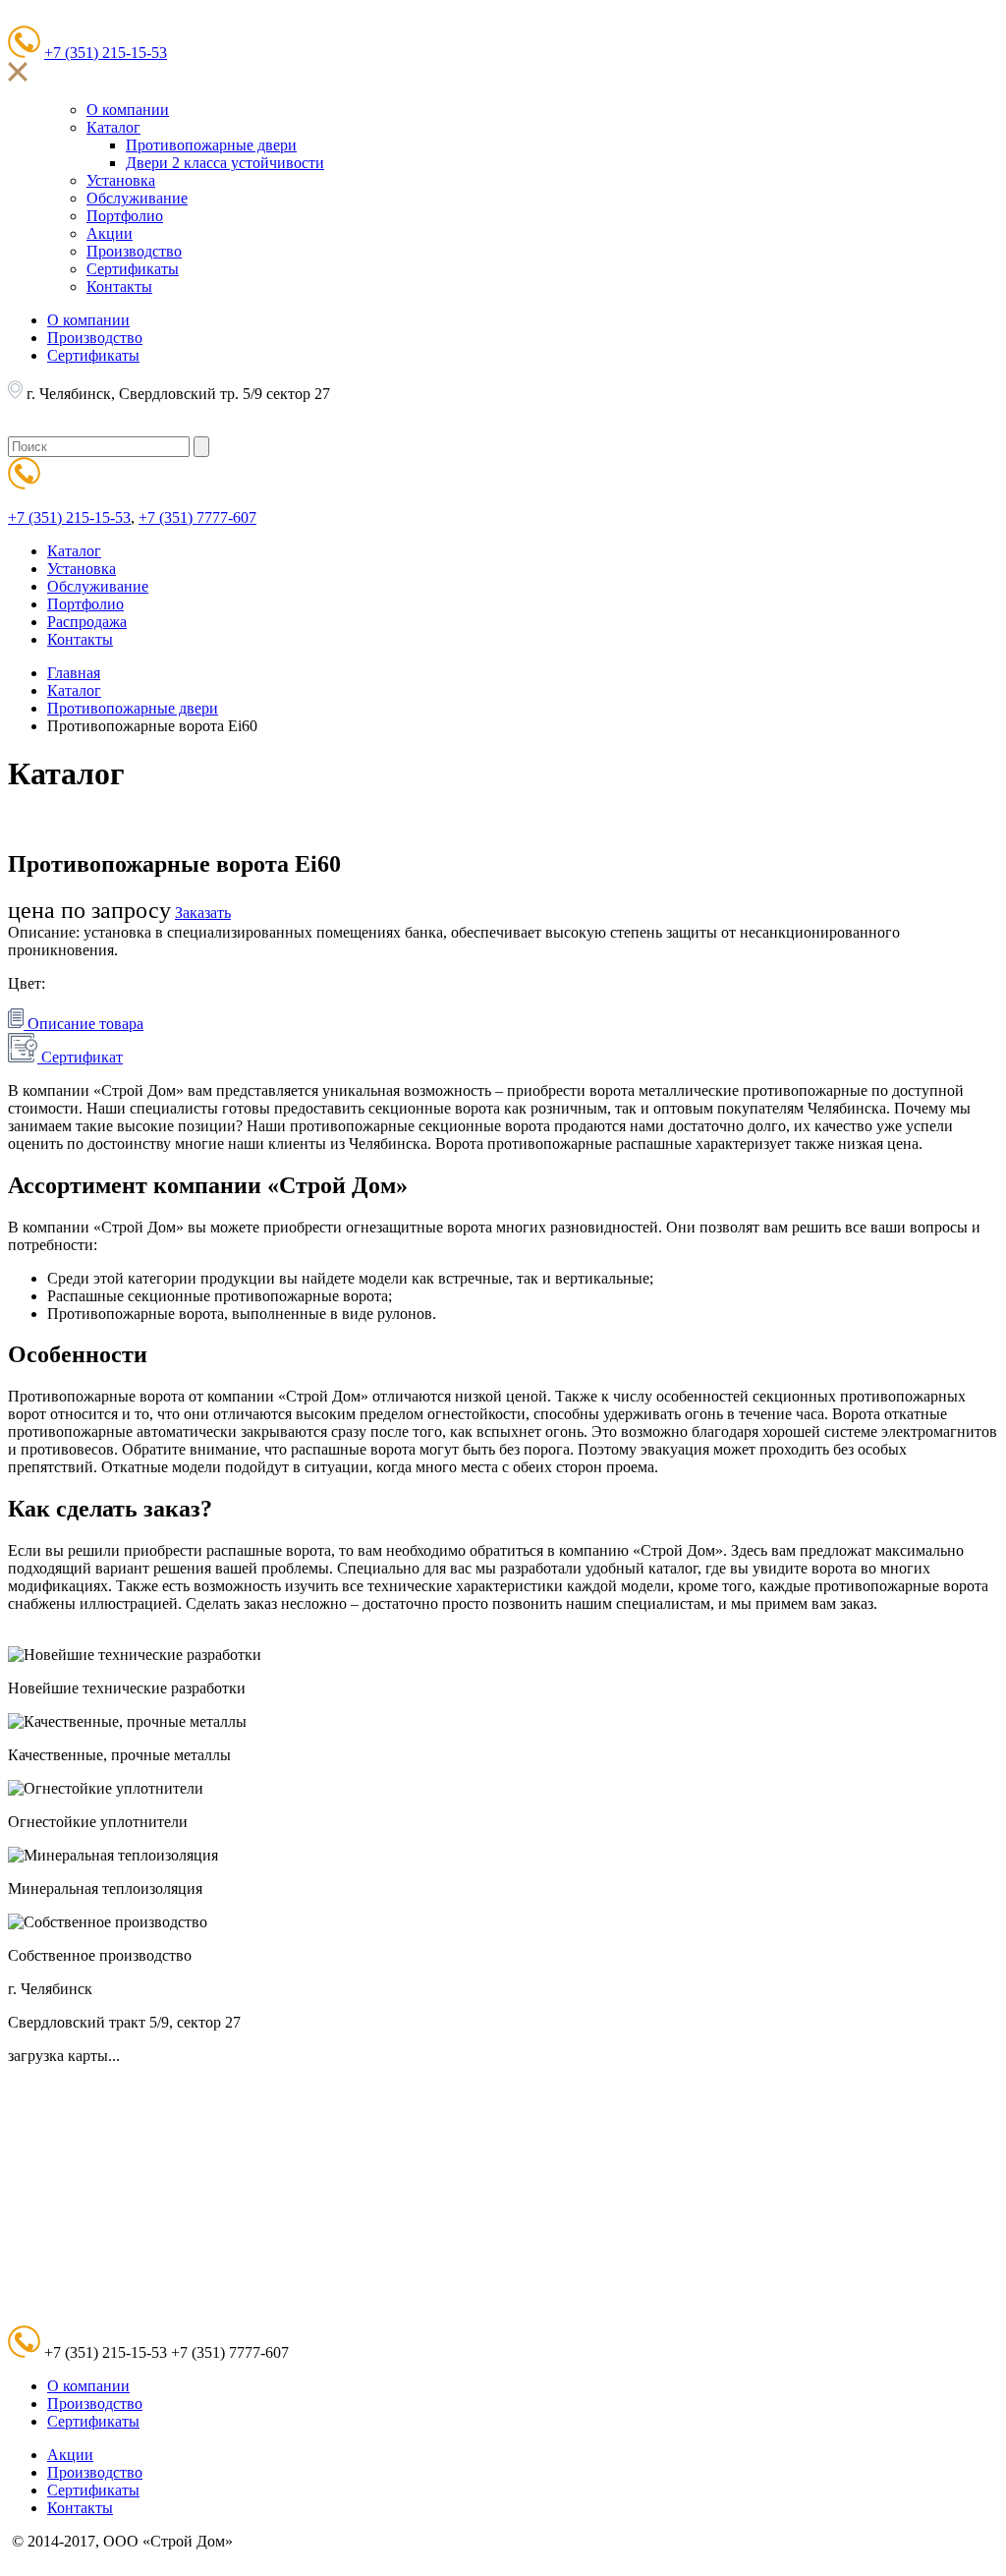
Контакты (119, 286)
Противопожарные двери (211, 145)
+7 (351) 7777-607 (197, 517)
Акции (110, 233)
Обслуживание (137, 198)
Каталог (113, 127)
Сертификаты (133, 269)
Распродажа (87, 622)
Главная (74, 673)
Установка (121, 180)
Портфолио (125, 216)
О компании (128, 110)
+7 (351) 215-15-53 (106, 53)
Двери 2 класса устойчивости (225, 163)
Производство (134, 251)
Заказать (203, 913)
